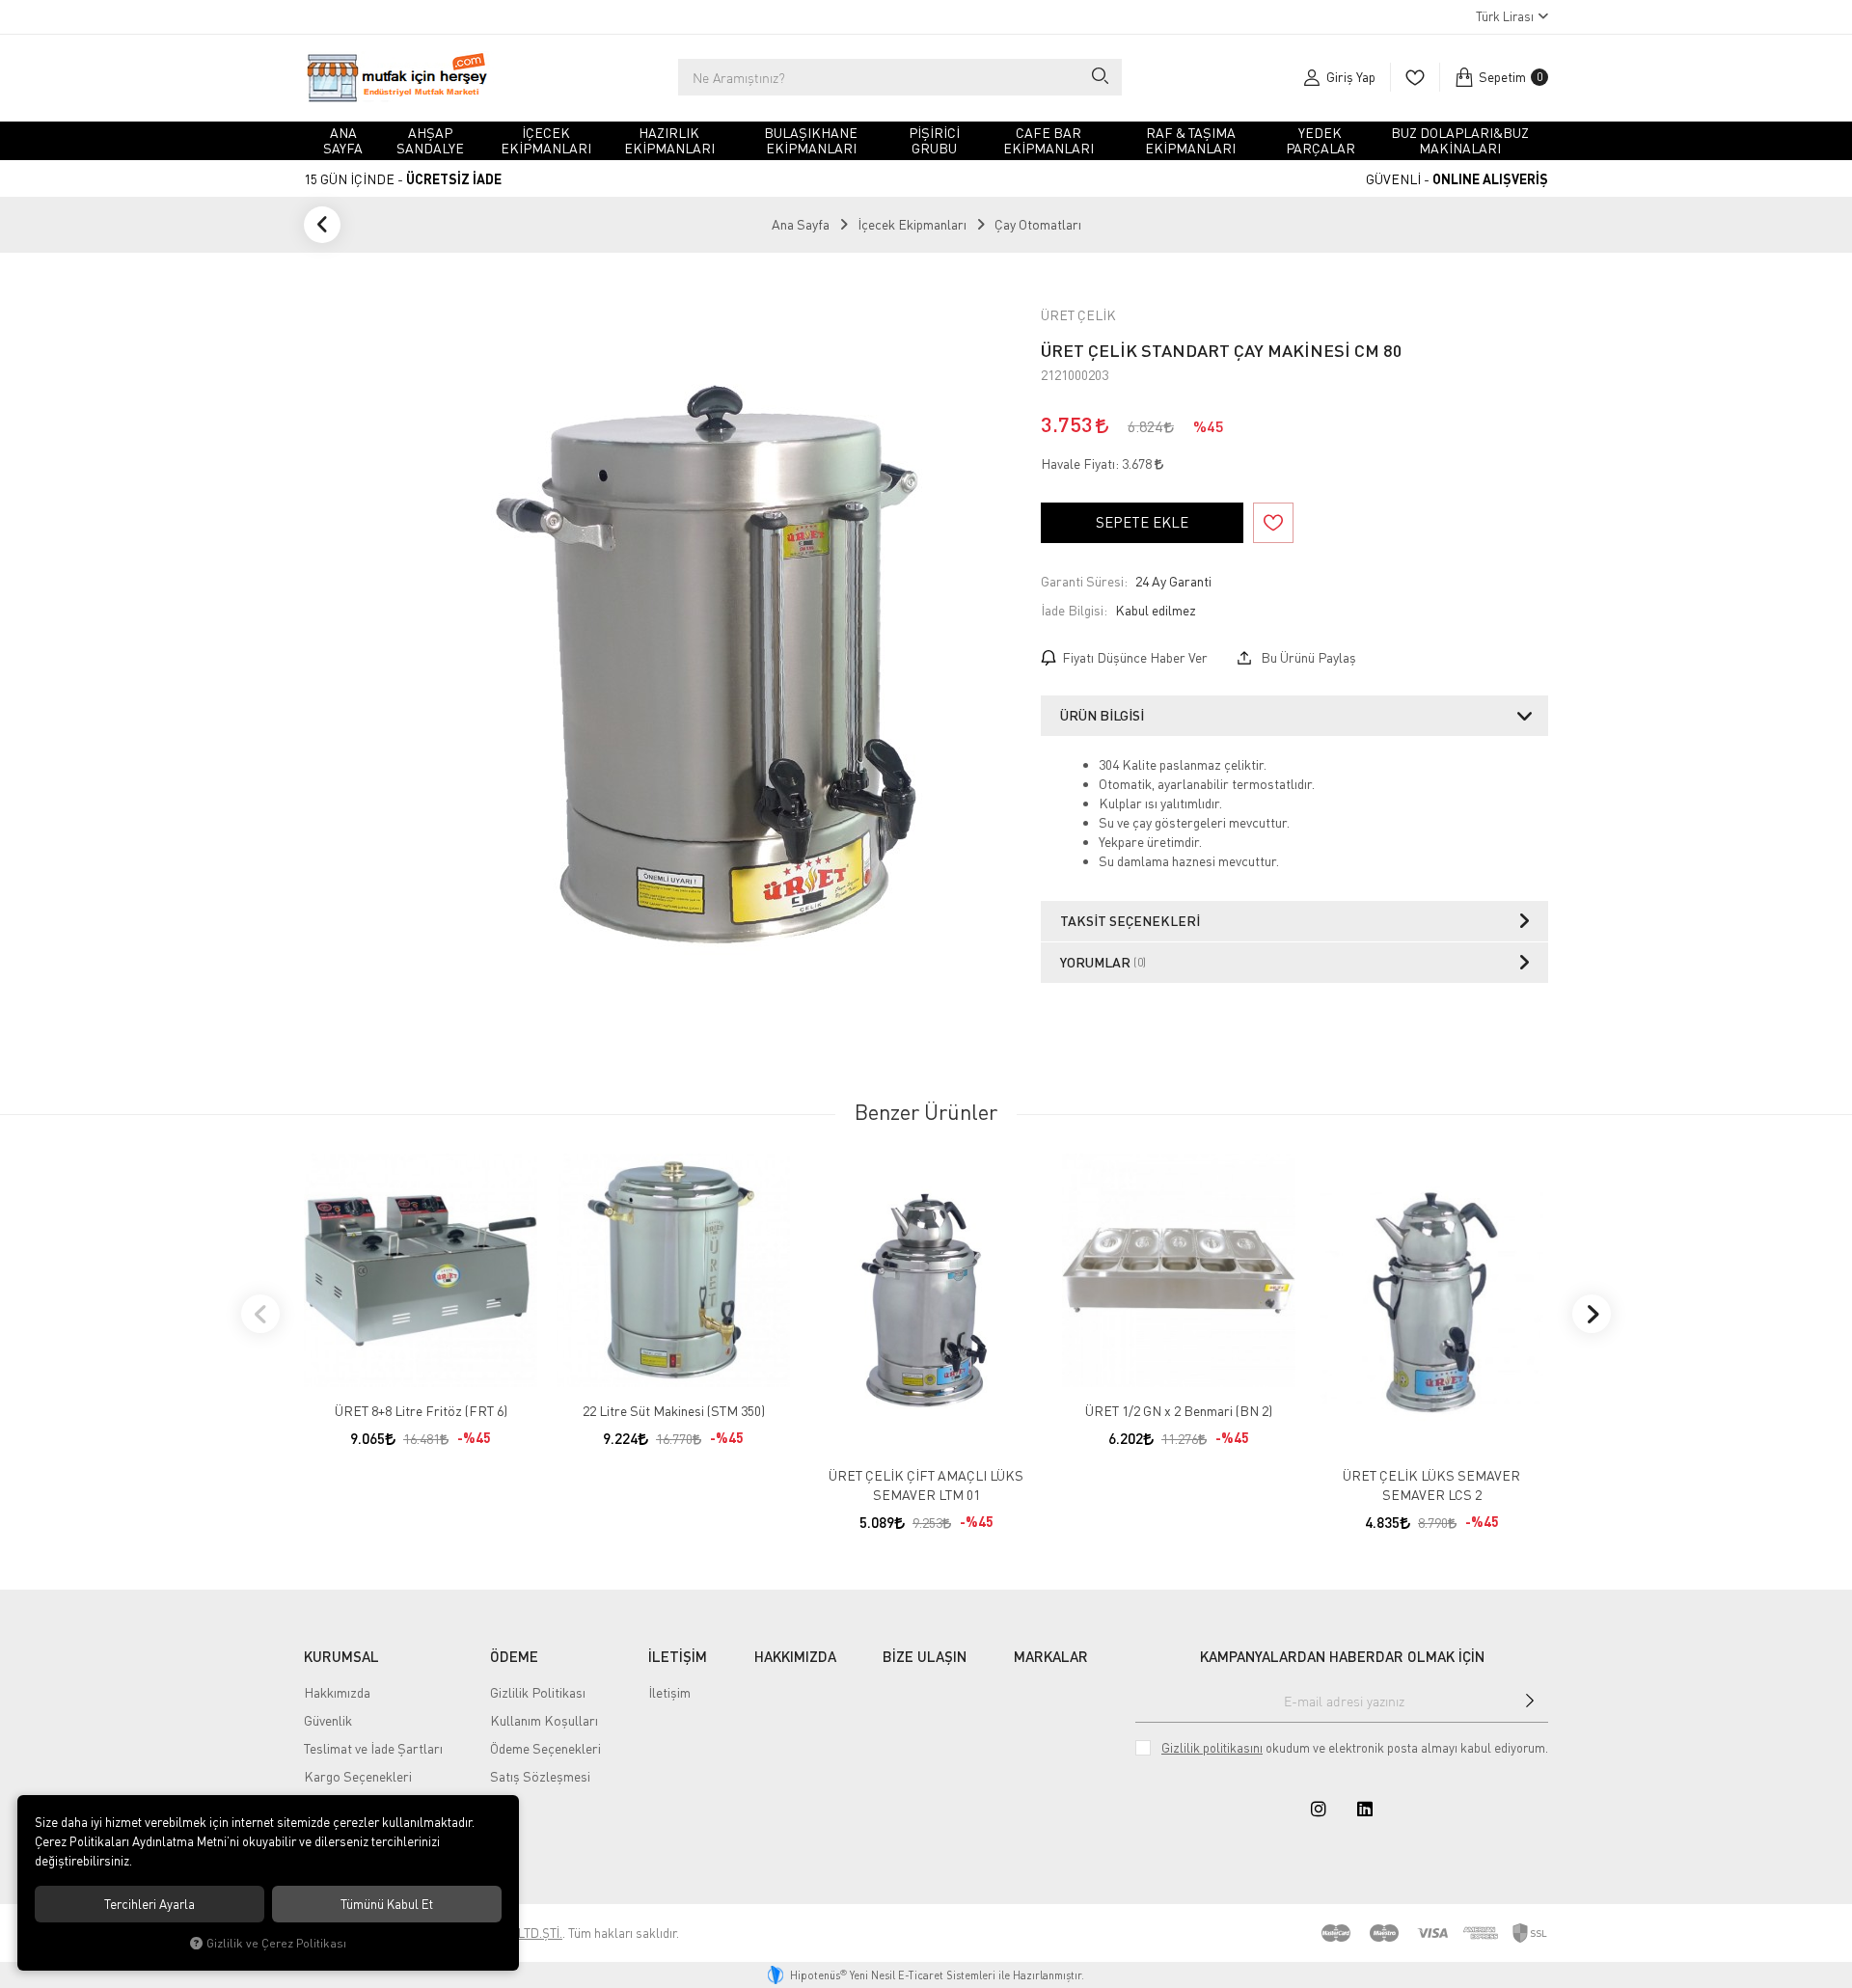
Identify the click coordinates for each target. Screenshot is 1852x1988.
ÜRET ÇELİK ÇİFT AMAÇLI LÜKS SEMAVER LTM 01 (926, 1485)
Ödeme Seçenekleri (545, 1748)
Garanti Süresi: (1084, 581)
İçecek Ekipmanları (546, 140)
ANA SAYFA (343, 140)
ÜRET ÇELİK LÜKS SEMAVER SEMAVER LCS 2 (1431, 1485)
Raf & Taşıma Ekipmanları (1190, 140)
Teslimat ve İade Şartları (373, 1748)
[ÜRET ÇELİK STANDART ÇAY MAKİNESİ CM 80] (716, 667)
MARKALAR (1051, 1656)
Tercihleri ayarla (150, 1904)
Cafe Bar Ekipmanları (1049, 140)
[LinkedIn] (1365, 1809)
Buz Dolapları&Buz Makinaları (1460, 140)
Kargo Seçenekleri (358, 1776)
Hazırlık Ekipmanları (669, 140)
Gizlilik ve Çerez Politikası (276, 1943)
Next (1592, 1314)
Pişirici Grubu (934, 140)
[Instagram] (1319, 1809)
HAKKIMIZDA (795, 1656)
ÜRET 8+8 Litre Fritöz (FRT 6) (421, 1411)
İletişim (669, 1692)
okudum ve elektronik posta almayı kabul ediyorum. (1355, 1748)
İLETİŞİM (678, 1656)
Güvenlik (328, 1720)
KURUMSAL (341, 1656)
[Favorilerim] (1415, 77)
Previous (260, 1314)
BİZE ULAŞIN (925, 1656)
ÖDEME (514, 1656)
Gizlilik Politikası (538, 1692)
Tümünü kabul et (387, 1904)
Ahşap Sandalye (430, 140)
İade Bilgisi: (1074, 610)
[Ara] (1099, 77)
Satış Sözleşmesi (540, 1776)
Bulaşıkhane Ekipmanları (811, 140)
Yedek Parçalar (1321, 140)
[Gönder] (1530, 1701)
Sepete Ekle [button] (1142, 522)
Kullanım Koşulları (544, 1720)
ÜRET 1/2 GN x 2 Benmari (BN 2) (1179, 1411)
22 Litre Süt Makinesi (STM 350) (674, 1411)
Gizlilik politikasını (1212, 1748)
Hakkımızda (337, 1692)
